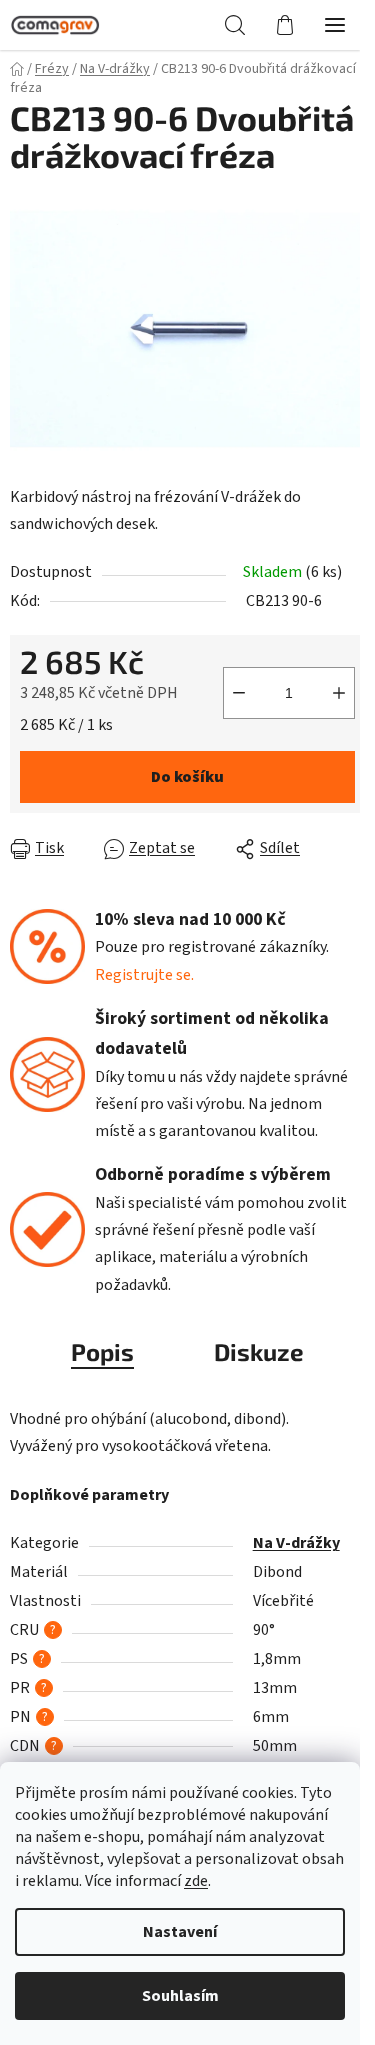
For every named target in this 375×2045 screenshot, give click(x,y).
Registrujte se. (144, 975)
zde (196, 1881)
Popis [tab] (102, 1351)
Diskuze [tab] (259, 1351)
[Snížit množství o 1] (239, 693)
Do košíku (187, 777)
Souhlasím (180, 1996)
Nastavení (180, 1932)
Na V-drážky (296, 1543)
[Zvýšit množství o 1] (339, 693)
